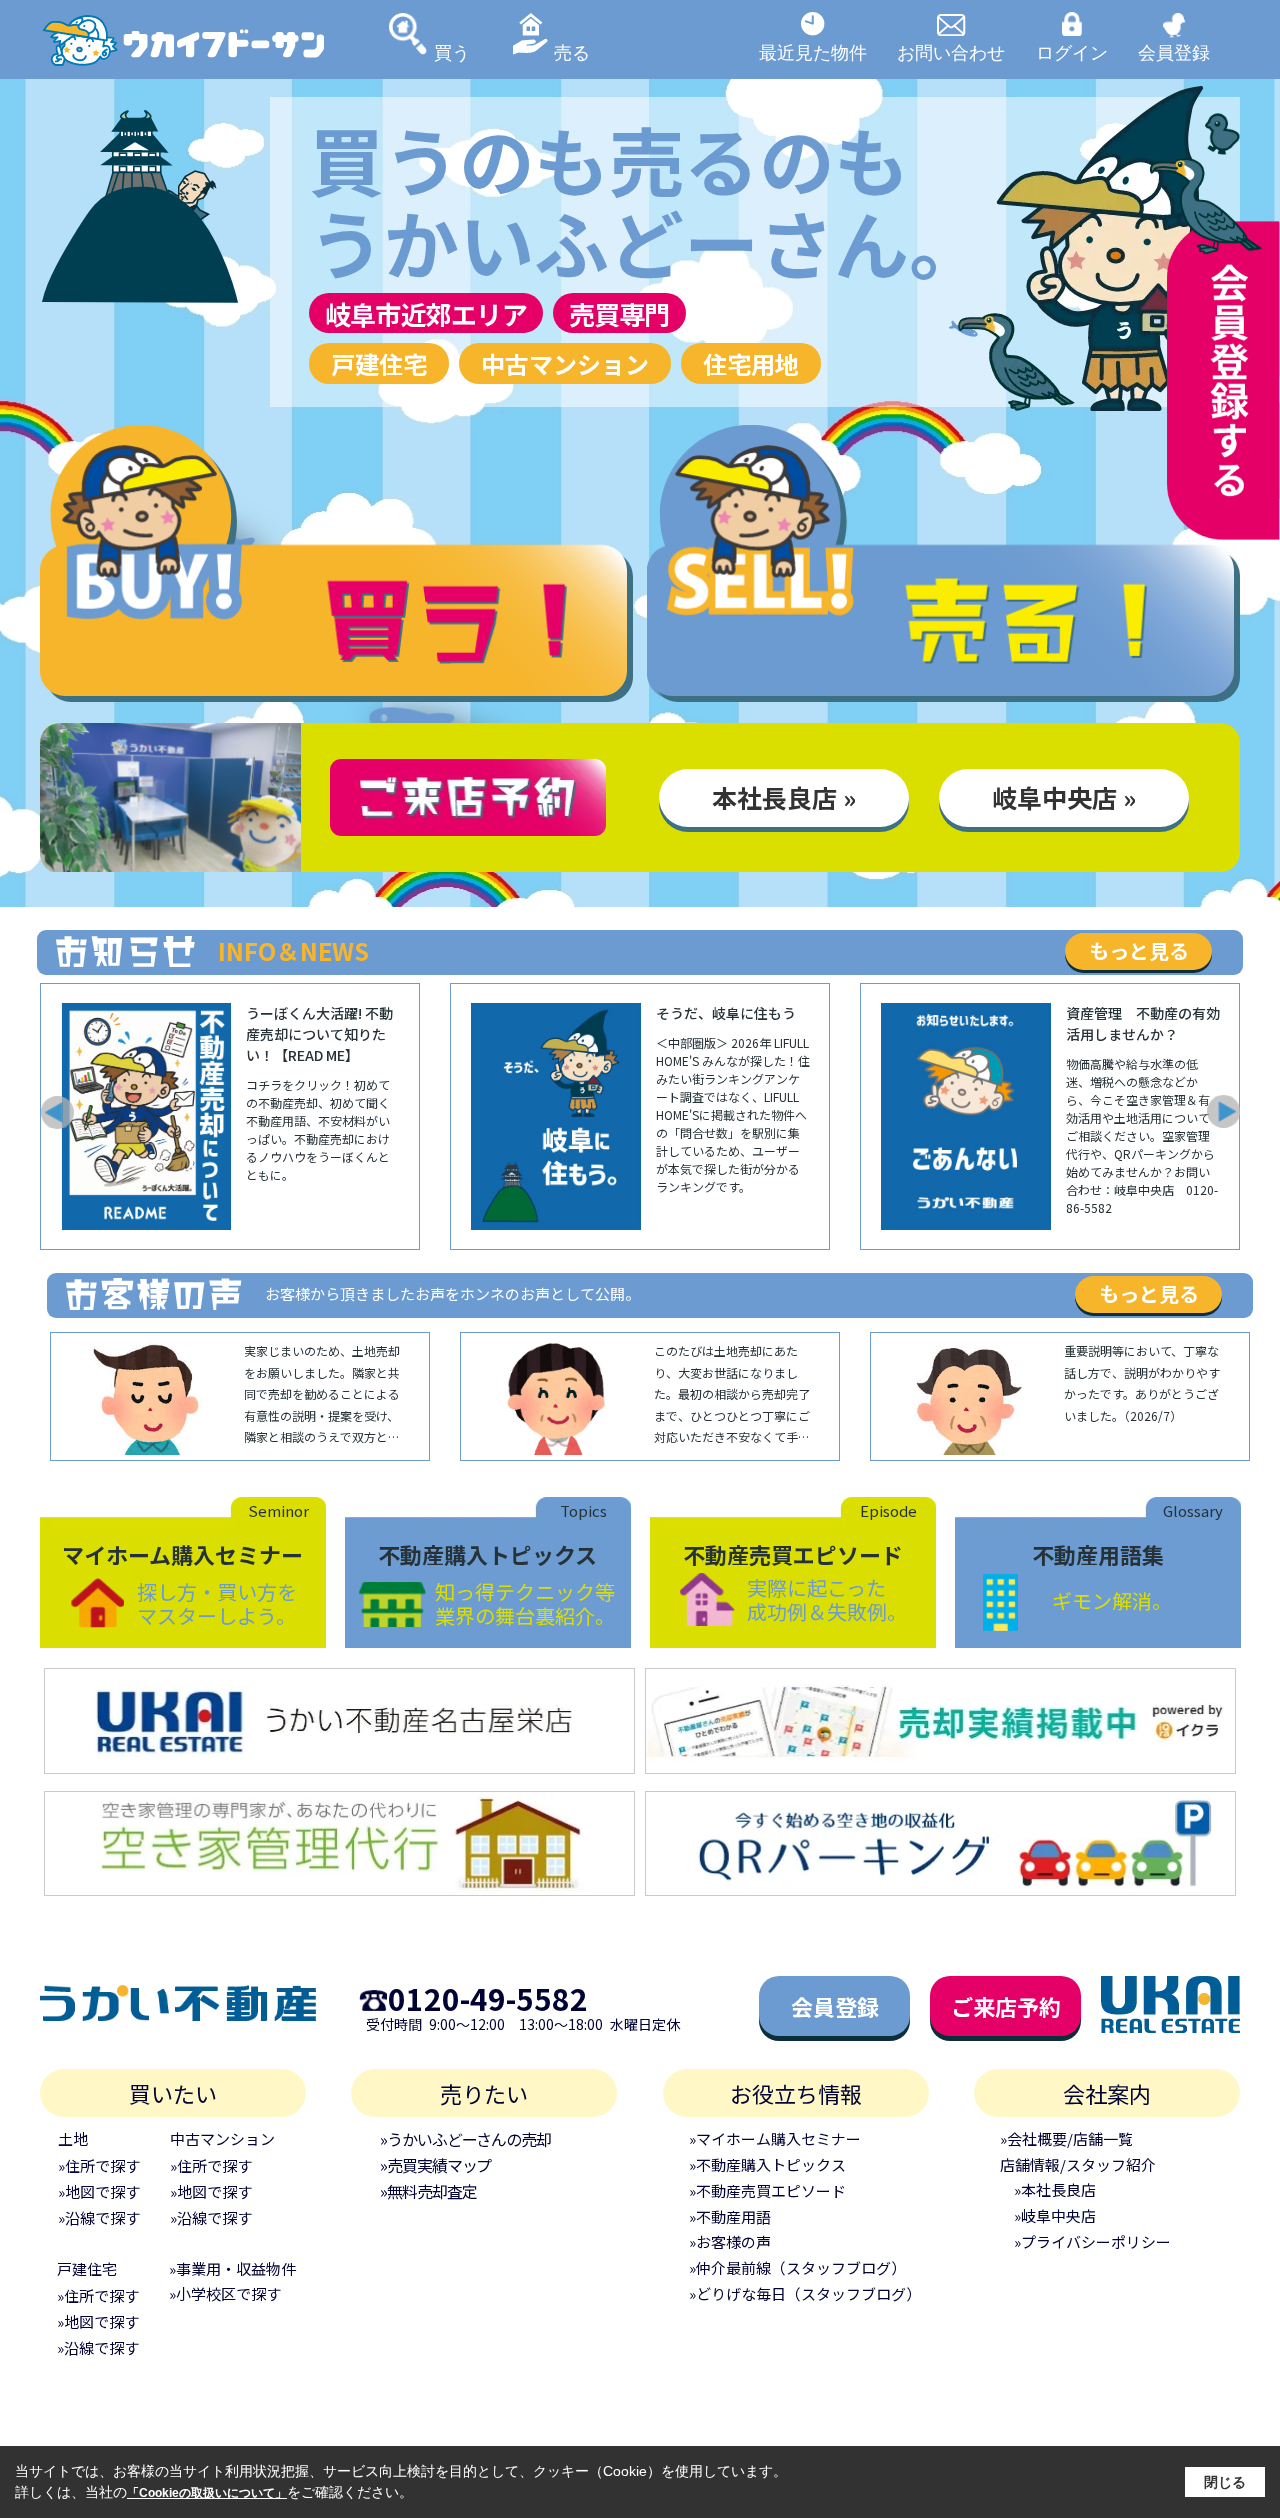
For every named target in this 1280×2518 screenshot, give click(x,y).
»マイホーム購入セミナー (775, 2138)
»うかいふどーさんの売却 (465, 2139)
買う (452, 52)
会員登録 (1174, 52)
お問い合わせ (951, 52)
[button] (56, 1112)
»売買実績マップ (435, 2165)
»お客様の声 (730, 2241)
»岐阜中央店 (1055, 2215)
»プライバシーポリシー (1092, 2241)
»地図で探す (99, 2191)
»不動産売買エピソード (767, 2190)
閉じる (1225, 2482)
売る (572, 52)
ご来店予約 (1006, 2006)
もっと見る (1139, 950)
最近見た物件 (813, 52)
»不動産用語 (730, 2216)
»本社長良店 (1055, 2189)
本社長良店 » (784, 797)
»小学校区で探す (225, 2293)
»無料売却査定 (428, 2191)
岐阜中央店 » (1064, 797)
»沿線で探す (99, 2217)
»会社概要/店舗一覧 (1066, 2138)
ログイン (1072, 52)
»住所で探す (99, 2165)
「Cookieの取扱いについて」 (207, 2493)
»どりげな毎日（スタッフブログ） (805, 2293)
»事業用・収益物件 (232, 2268)
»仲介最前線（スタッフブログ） (797, 2267)
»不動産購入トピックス (767, 2164)
